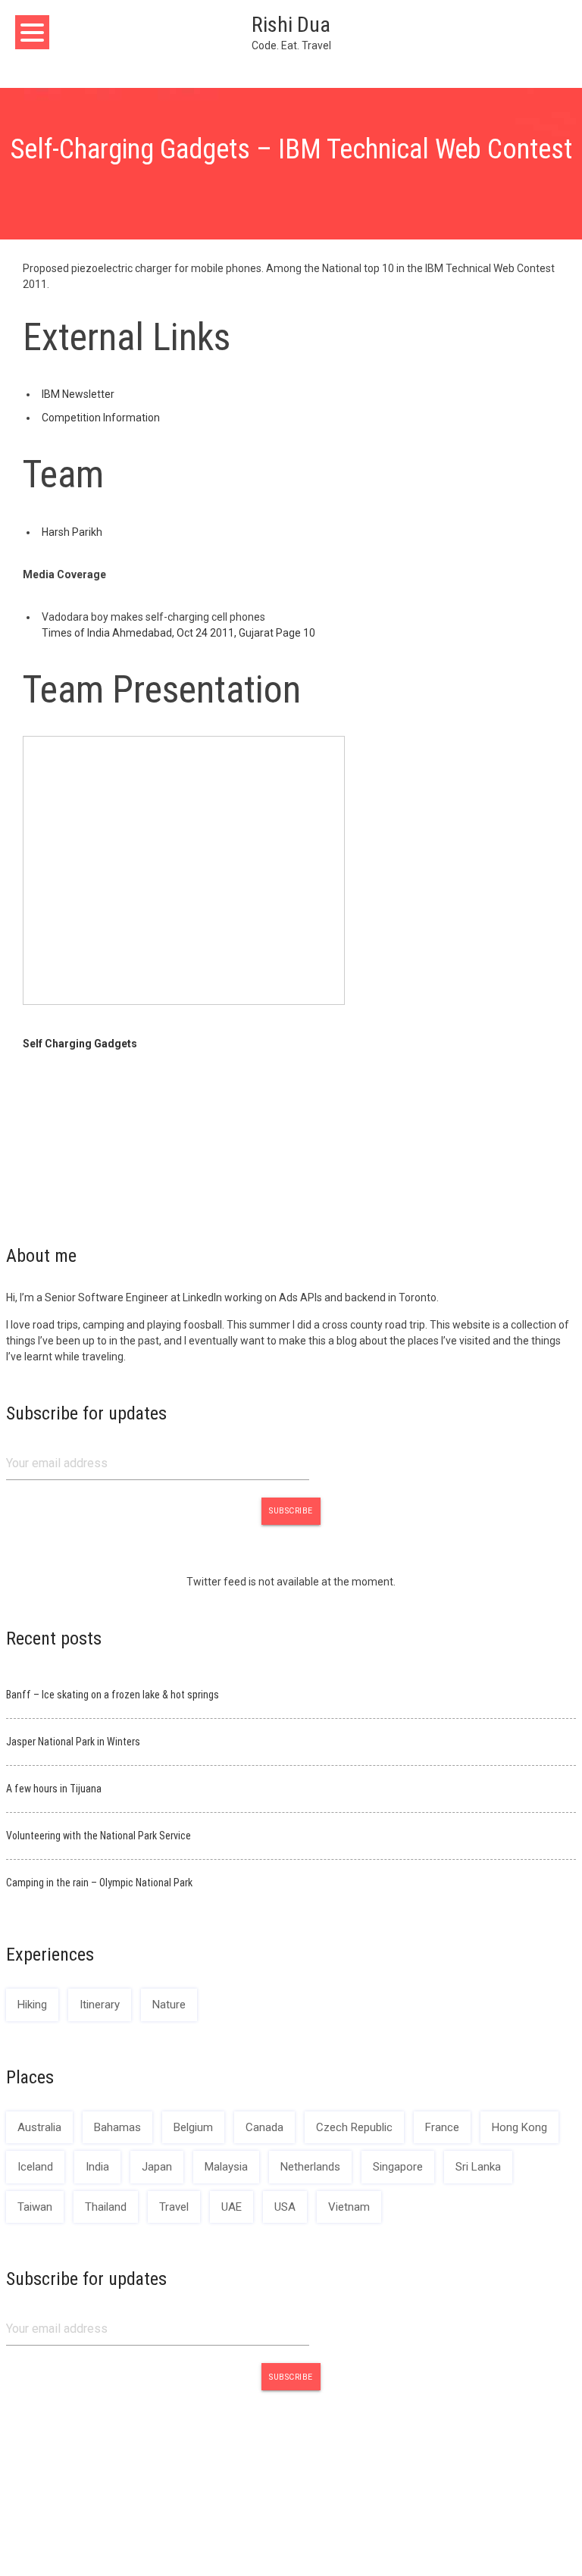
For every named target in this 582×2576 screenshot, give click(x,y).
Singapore (398, 2167)
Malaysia (226, 2167)
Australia (39, 2127)
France (442, 2127)
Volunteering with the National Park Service (99, 1836)
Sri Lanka (478, 2167)
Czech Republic (354, 2127)
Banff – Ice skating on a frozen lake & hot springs (113, 1695)
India (97, 2167)
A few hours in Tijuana (54, 1789)
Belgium (193, 2127)
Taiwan (35, 2207)
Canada (264, 2127)
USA (285, 2207)
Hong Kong (519, 2127)
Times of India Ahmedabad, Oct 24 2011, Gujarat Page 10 (178, 633)
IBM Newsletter (78, 394)
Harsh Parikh (72, 532)
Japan (157, 2167)
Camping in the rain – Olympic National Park (99, 1883)
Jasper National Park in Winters (73, 1742)
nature (169, 2005)
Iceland (35, 2167)
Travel (174, 2207)
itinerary (100, 2005)
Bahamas (117, 2127)
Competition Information (101, 418)
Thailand (106, 2207)
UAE (232, 2207)
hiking (32, 2005)
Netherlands (310, 2167)
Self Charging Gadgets (80, 1044)
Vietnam (349, 2207)
